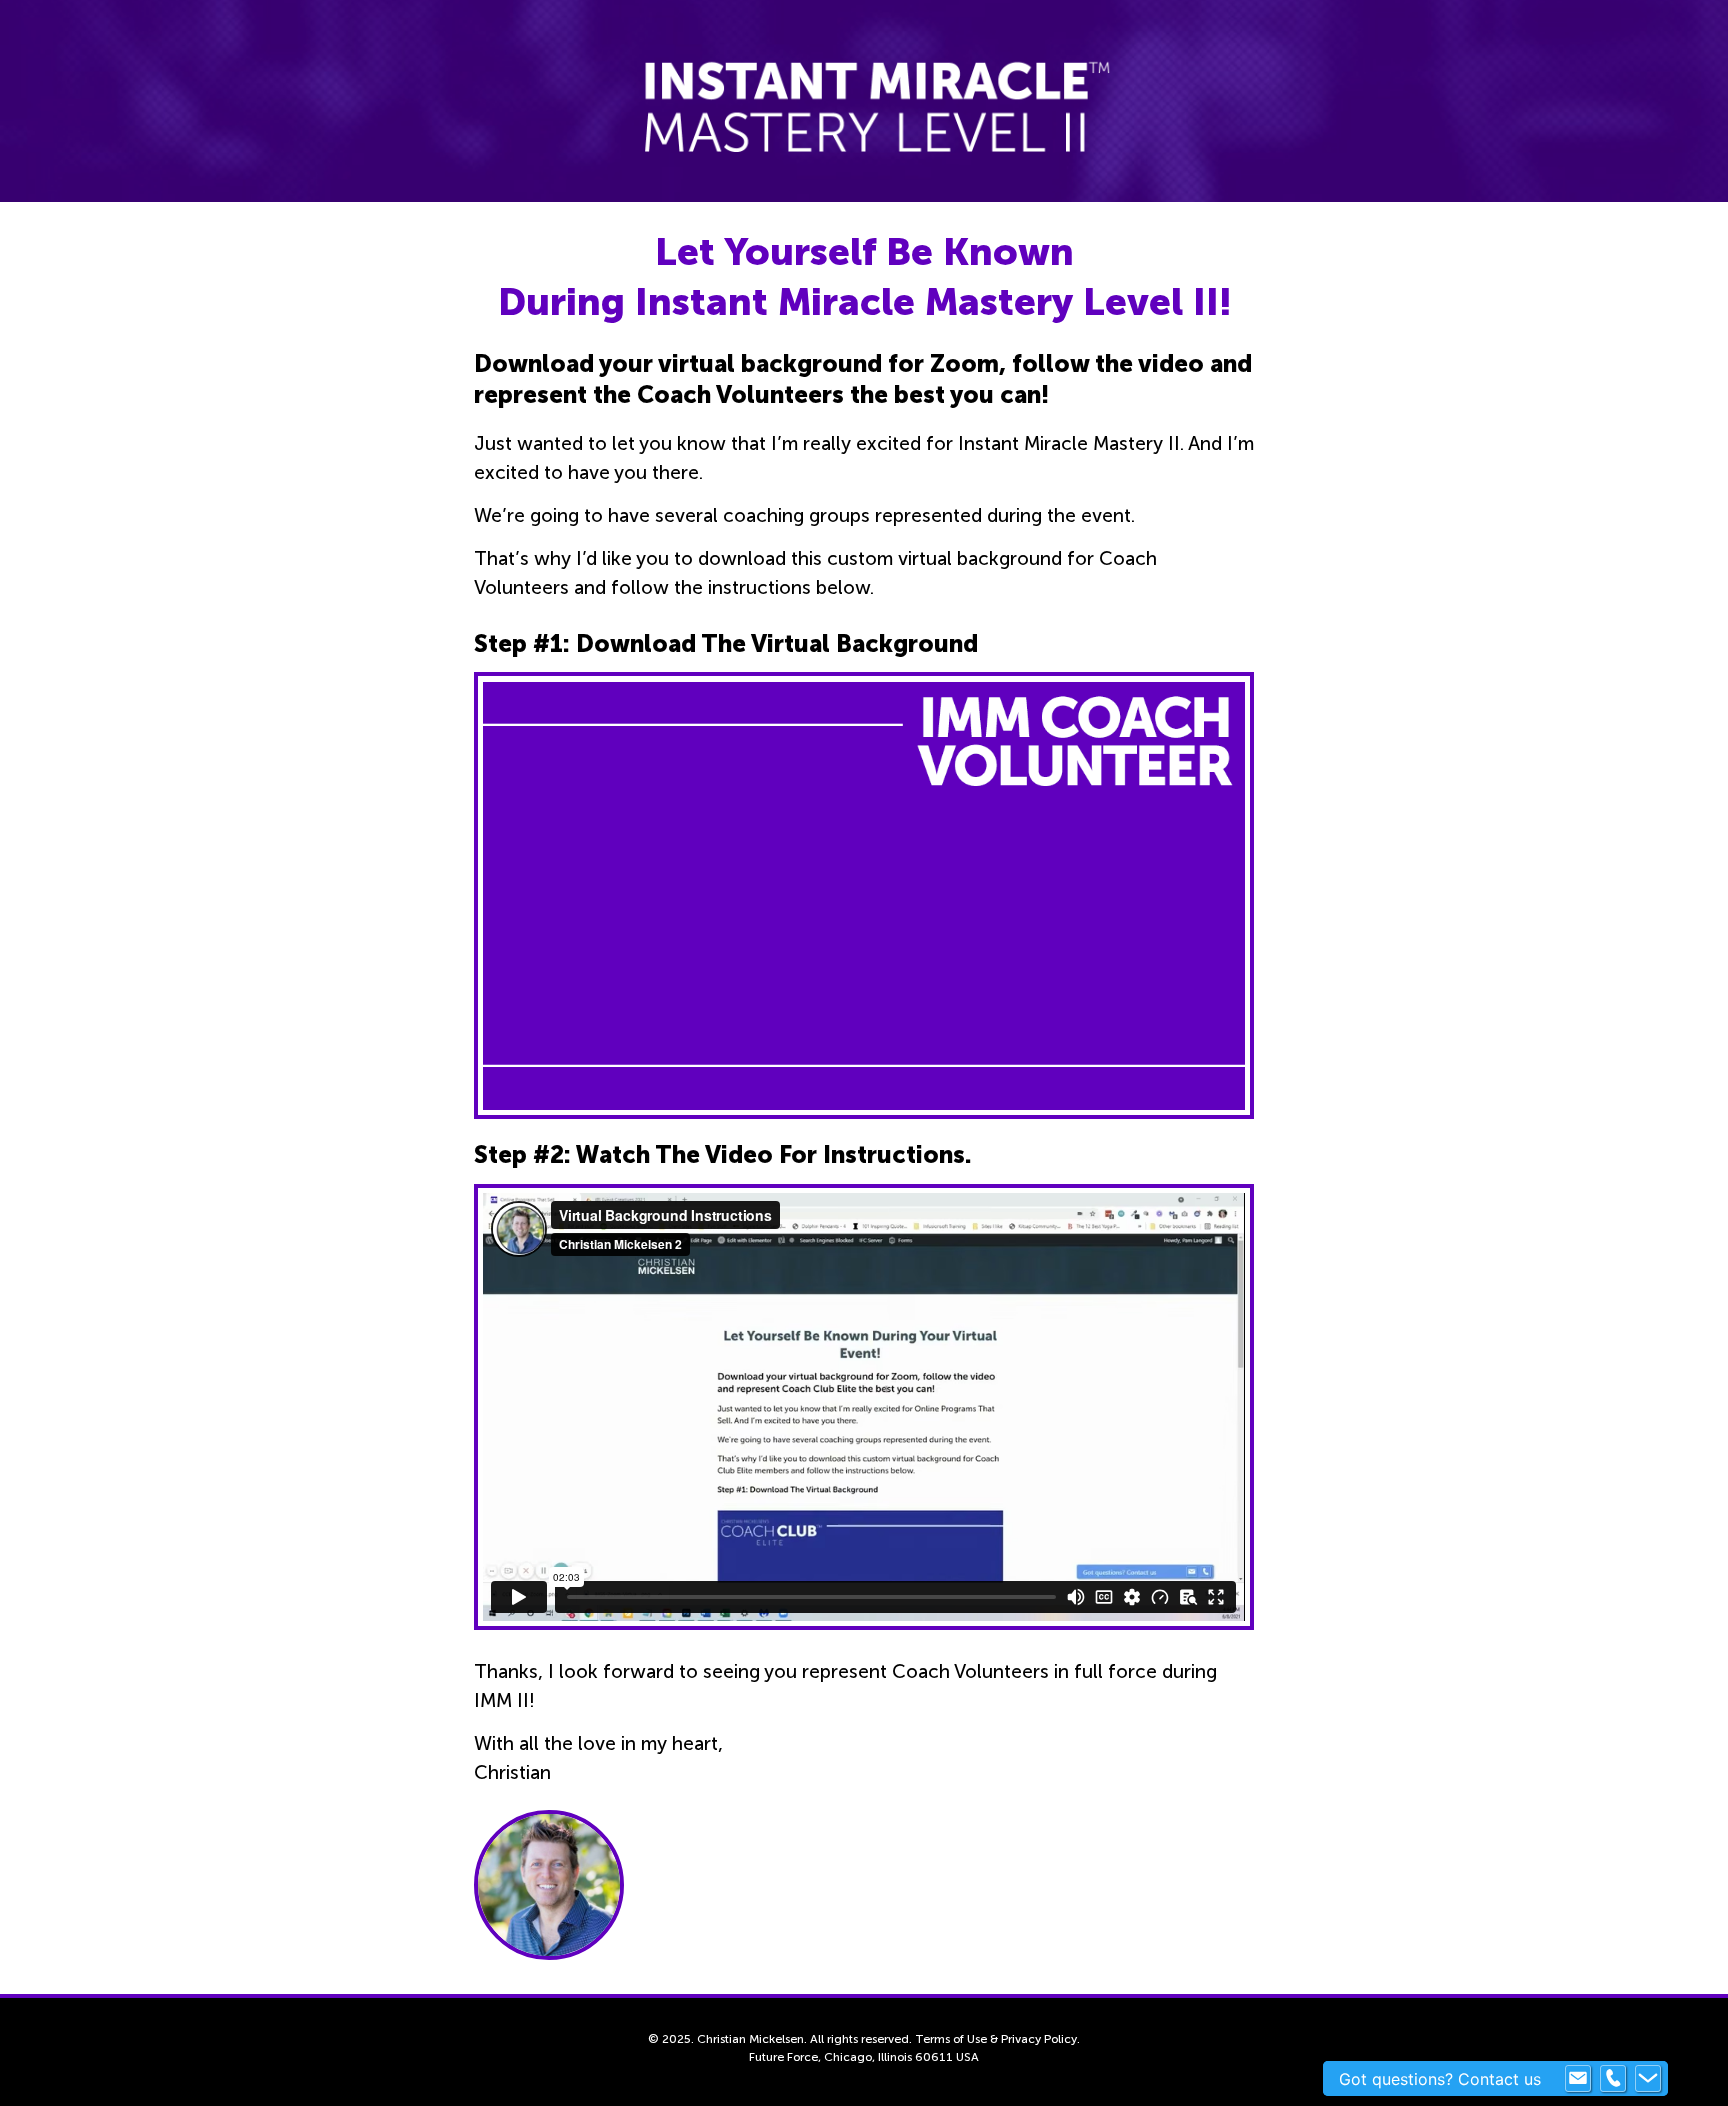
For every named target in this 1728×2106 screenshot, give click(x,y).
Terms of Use (951, 2039)
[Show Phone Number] (1613, 2079)
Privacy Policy (1039, 2039)
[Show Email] (1578, 2079)
